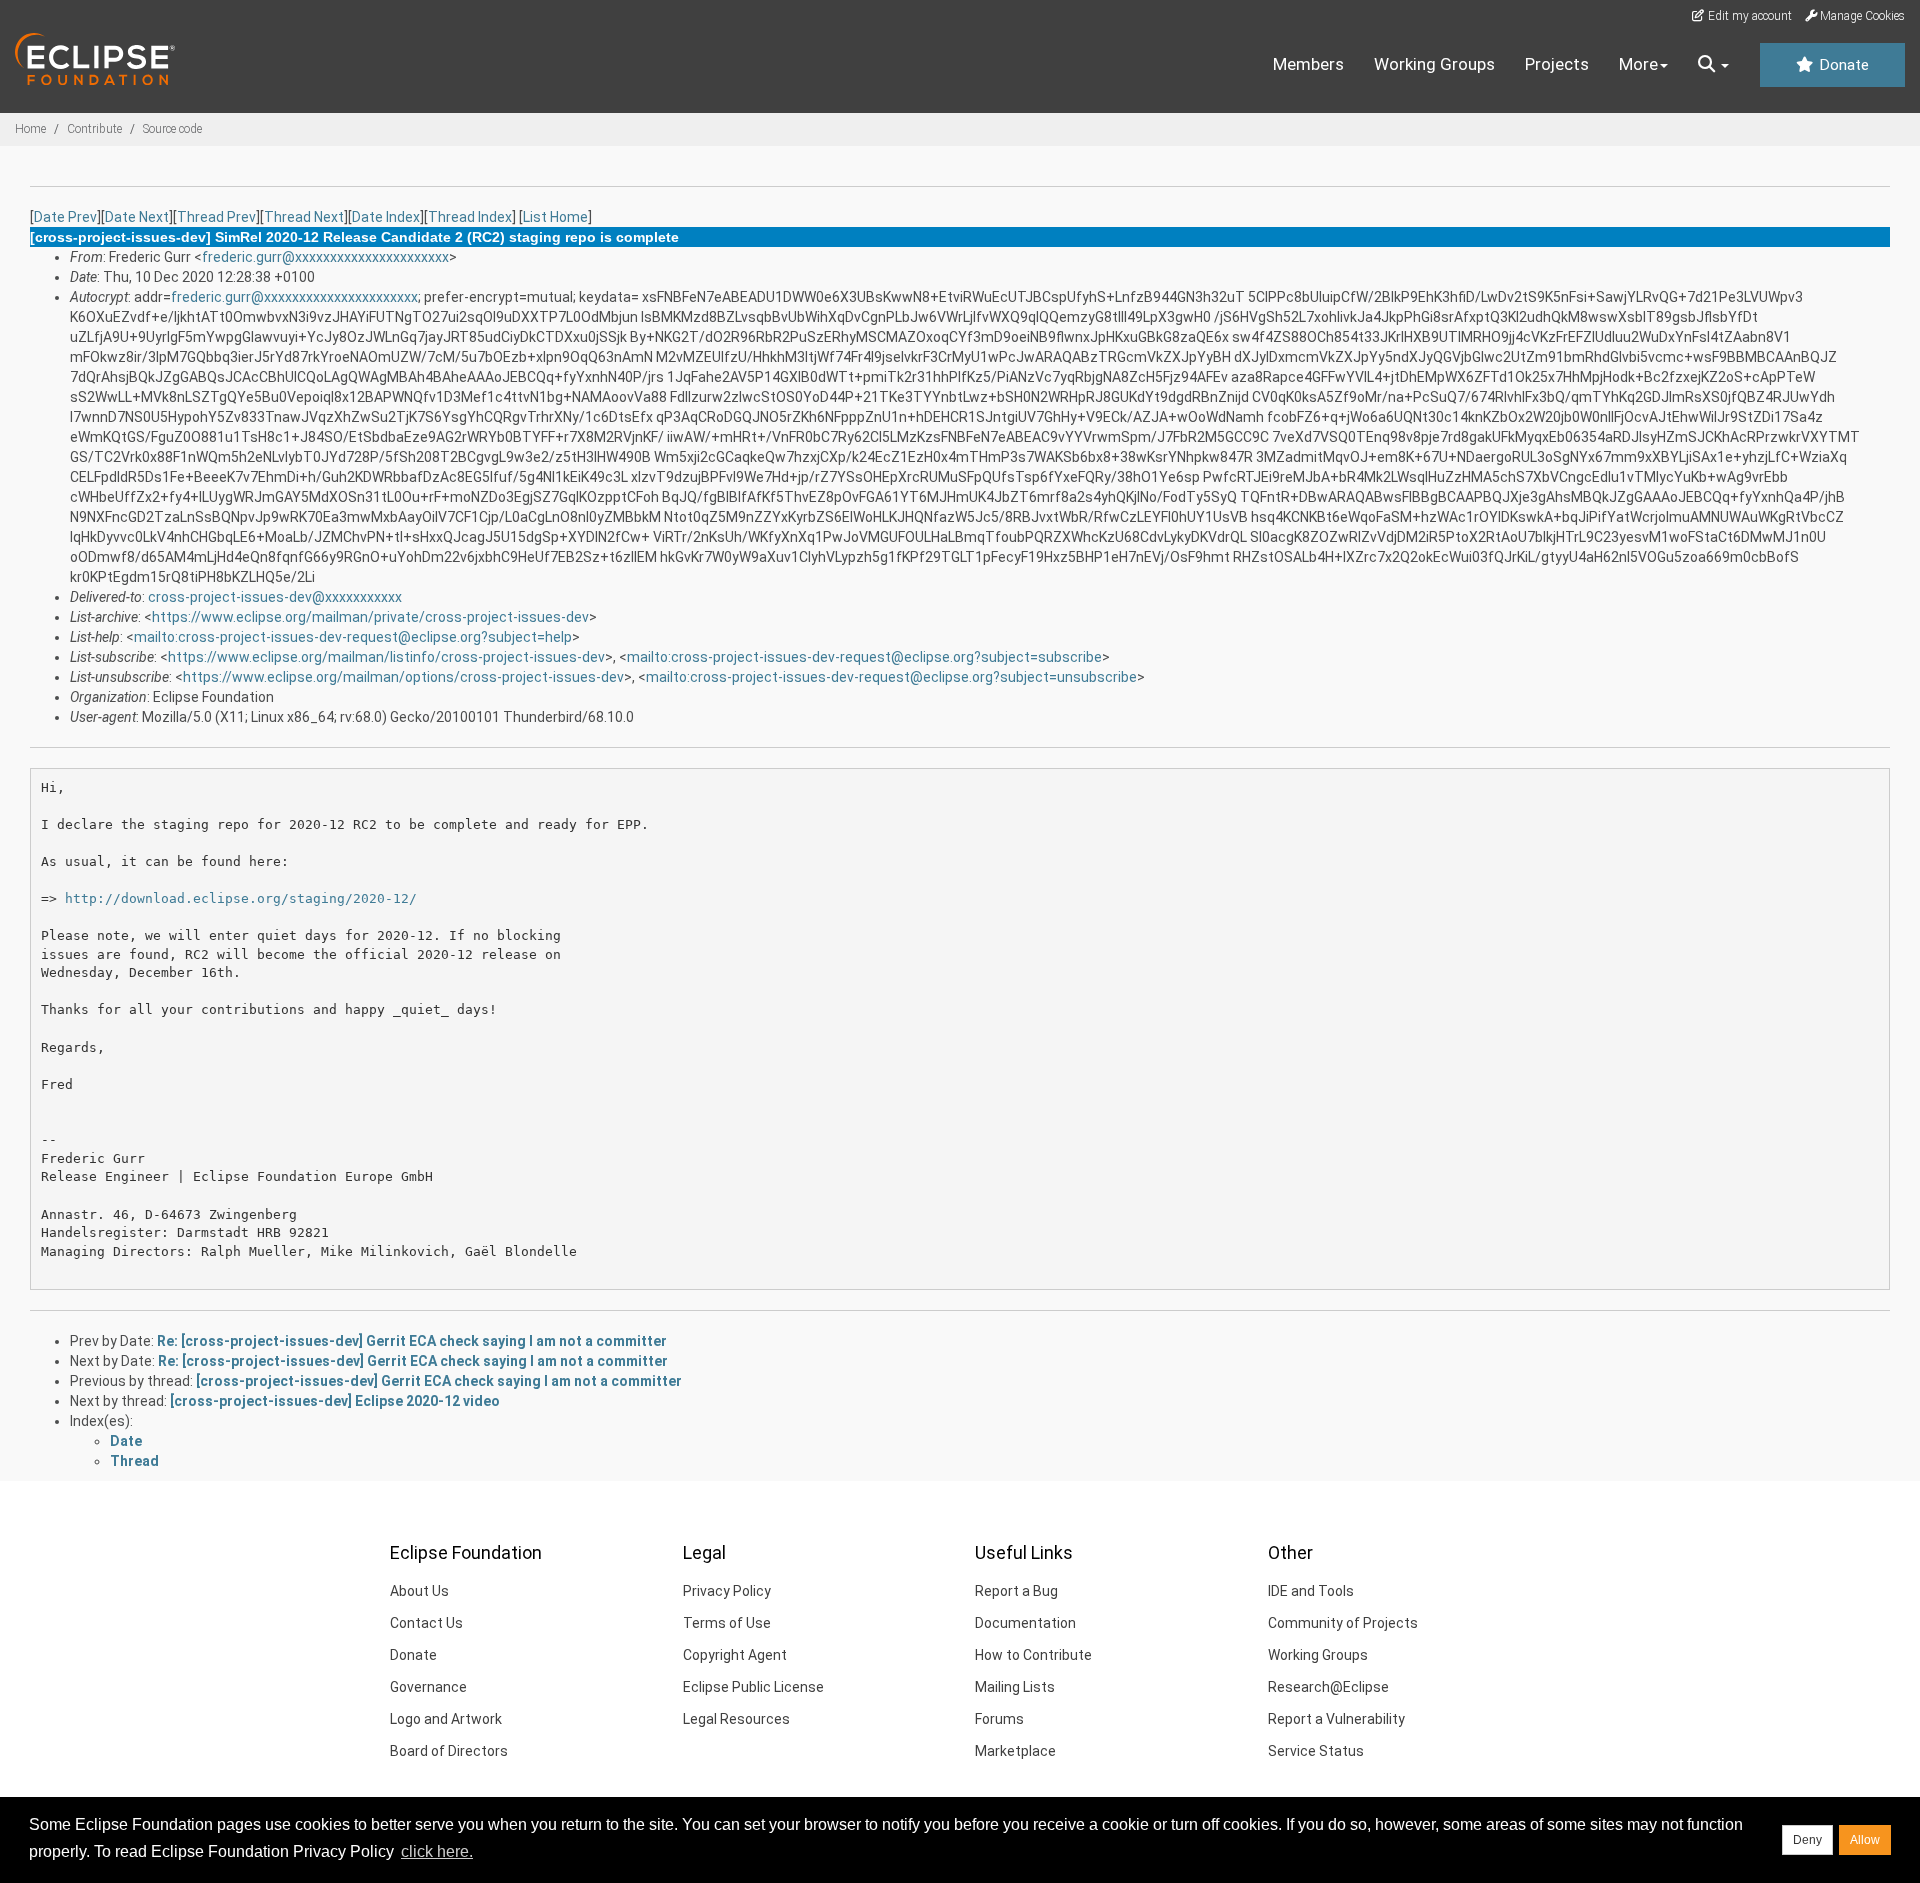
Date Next (137, 217)
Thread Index (470, 217)
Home (30, 129)
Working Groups (1434, 64)
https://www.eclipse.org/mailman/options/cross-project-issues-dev (403, 677)
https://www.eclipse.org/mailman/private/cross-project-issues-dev (370, 617)
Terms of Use (727, 1623)
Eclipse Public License (753, 1687)
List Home (555, 217)
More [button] (1638, 64)
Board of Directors (449, 1751)
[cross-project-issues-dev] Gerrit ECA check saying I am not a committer (439, 1381)
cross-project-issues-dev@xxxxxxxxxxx (275, 597)
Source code (172, 129)
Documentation (1025, 1623)
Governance (428, 1687)
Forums (999, 1719)
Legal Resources (736, 1719)
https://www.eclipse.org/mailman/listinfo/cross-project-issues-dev (386, 657)
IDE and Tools (1311, 1591)
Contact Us (426, 1623)
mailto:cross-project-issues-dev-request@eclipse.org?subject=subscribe (864, 657)
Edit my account (1748, 16)
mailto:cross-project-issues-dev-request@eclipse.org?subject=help (353, 637)
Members (1308, 64)
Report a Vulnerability (1336, 1719)
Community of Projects (1343, 1623)
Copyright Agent (735, 1655)
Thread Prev (216, 217)
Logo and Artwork (446, 1719)
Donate (1842, 65)
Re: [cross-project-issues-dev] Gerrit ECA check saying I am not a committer (412, 1341)
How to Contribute (1033, 1655)
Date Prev (65, 217)
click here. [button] (437, 1851)
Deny (1807, 1840)
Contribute (94, 129)
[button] (1713, 65)
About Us (419, 1591)
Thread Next (304, 217)
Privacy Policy (727, 1591)
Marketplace (1015, 1751)
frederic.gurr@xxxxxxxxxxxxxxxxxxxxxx (325, 257)
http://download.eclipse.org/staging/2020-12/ (241, 898)
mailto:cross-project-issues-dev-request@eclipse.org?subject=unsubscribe (891, 677)
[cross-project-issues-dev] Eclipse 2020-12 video (335, 1401)
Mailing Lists (1015, 1687)
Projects (1557, 64)
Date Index (386, 217)
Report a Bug (1016, 1591)
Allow (1865, 1840)
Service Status (1316, 1751)
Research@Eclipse (1328, 1687)
